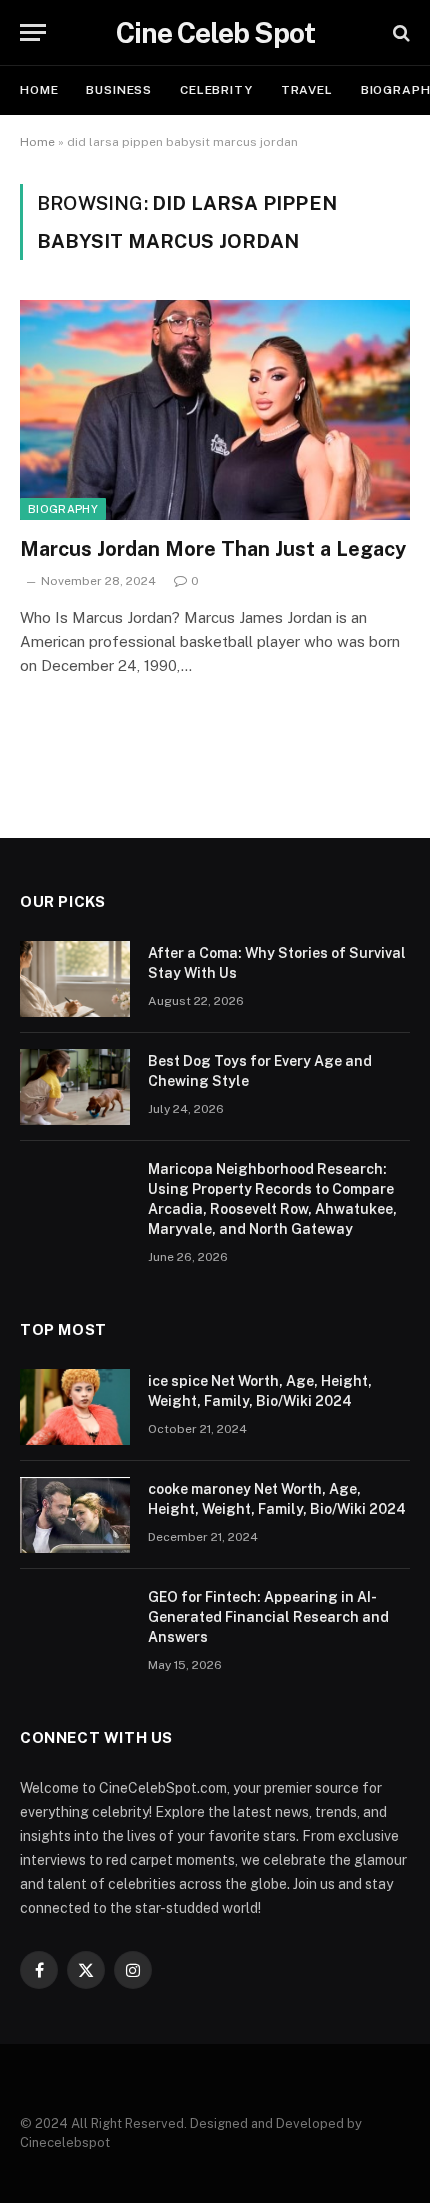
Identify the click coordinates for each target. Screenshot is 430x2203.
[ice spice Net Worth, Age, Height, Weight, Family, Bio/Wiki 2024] (75, 1407)
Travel (307, 90)
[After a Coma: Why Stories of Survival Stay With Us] (75, 979)
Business (119, 90)
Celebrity (216, 90)
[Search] (399, 32)
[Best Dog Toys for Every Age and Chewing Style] (75, 1087)
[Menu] (33, 32)
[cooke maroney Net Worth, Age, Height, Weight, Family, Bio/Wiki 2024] (75, 1515)
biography (63, 509)
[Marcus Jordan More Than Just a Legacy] (215, 409)
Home (39, 90)
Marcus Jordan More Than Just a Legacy (213, 549)
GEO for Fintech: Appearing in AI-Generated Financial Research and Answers (268, 1617)
